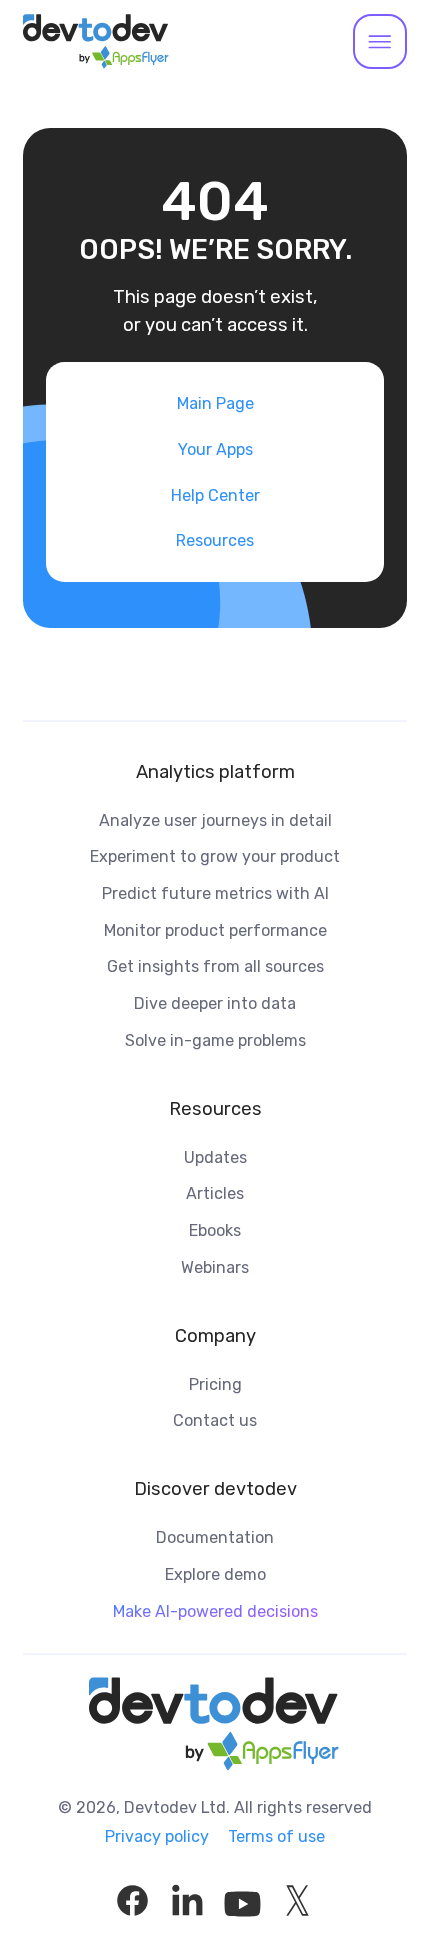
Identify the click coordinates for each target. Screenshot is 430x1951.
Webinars (215, 1267)
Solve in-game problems (215, 1040)
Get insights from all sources (215, 966)
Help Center (215, 495)
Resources (215, 540)
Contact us (215, 1420)
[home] (96, 41)
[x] (297, 1900)
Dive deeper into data (215, 1003)
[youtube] (242, 1900)
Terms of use (276, 1836)
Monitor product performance (215, 930)
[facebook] (132, 1900)
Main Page (215, 403)
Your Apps (215, 449)
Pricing (215, 1384)
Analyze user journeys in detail (215, 820)
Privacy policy (157, 1836)
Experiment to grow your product (215, 856)
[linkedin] (187, 1900)
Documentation (215, 1537)
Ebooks (215, 1230)
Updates (215, 1157)
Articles (215, 1193)
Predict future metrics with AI (215, 893)
